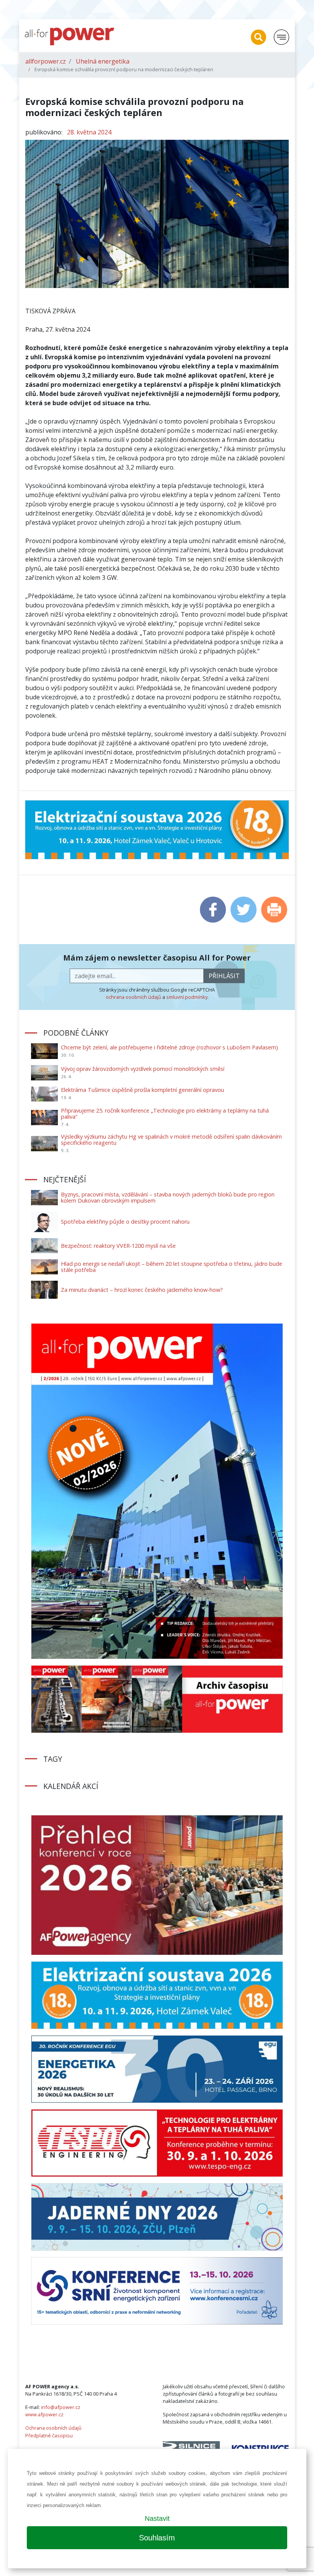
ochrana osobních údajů (133, 997)
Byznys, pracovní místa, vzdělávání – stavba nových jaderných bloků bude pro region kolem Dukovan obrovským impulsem (168, 1197)
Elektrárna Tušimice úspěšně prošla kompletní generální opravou (142, 1090)
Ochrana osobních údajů (53, 2428)
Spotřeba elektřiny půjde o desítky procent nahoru (125, 1222)
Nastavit (157, 2519)
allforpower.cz (46, 61)
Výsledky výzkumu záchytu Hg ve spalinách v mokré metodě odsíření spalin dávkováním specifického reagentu (171, 1140)
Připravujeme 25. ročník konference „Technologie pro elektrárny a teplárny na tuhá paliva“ (165, 1114)
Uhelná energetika (103, 61)
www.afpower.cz (44, 2414)
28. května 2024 (89, 132)
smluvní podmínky (187, 997)
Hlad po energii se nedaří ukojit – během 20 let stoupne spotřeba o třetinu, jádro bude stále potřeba (172, 1267)
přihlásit (224, 976)
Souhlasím (157, 2538)
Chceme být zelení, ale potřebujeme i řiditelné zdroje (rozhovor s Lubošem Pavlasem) (169, 1047)
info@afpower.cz (61, 2407)
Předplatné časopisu (49, 2435)
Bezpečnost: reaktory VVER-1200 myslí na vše (118, 1246)
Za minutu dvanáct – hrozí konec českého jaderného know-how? (142, 1290)
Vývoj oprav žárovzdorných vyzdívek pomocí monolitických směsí (143, 1069)
